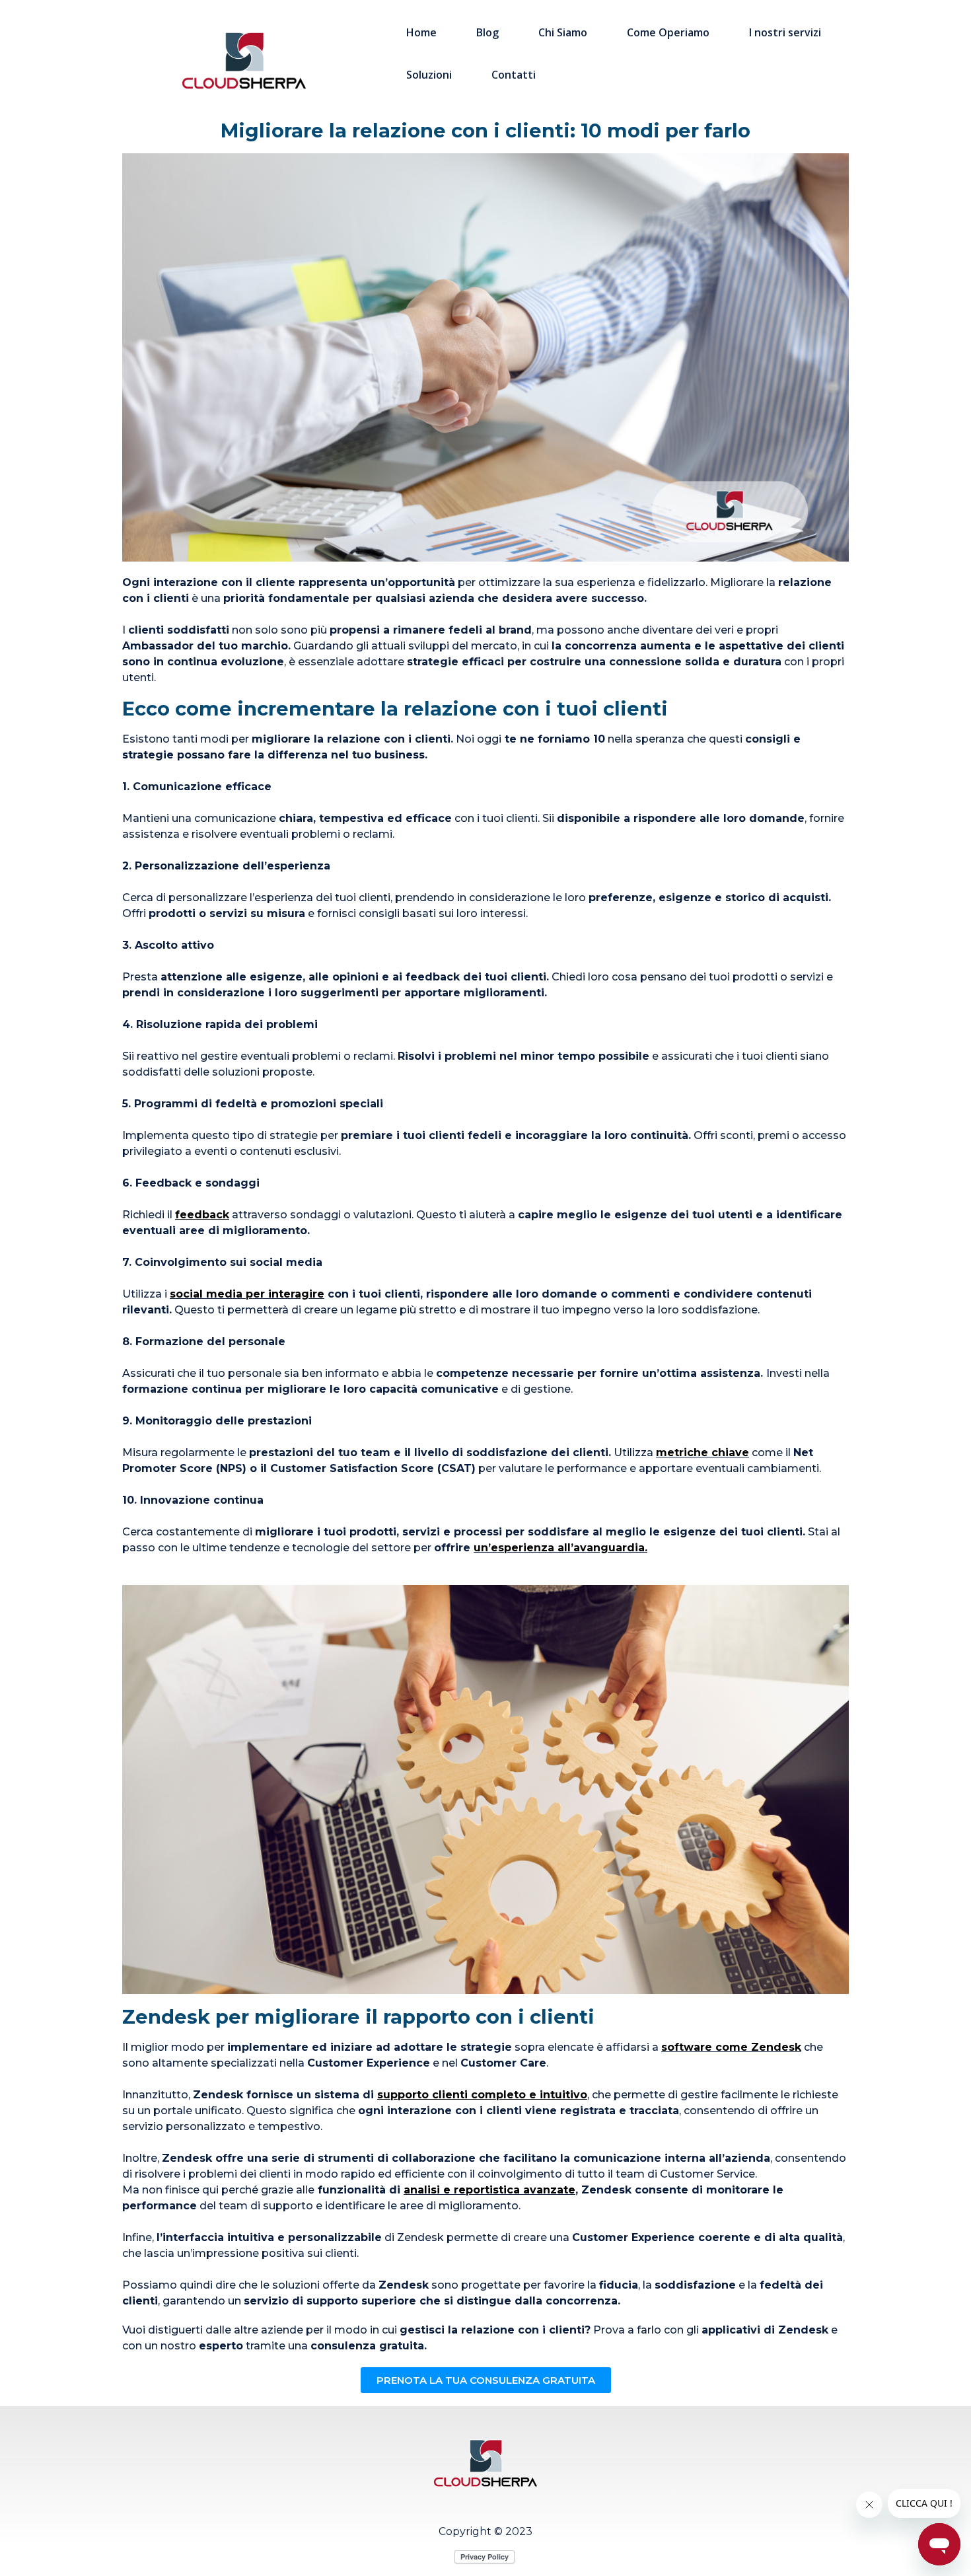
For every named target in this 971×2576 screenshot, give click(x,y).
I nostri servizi (785, 32)
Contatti (514, 75)
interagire (296, 1294)
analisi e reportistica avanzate (489, 2190)
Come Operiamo (668, 32)
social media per (217, 1294)
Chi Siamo (563, 32)
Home (421, 32)
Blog (487, 32)
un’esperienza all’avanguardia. (560, 1548)
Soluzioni (429, 75)
